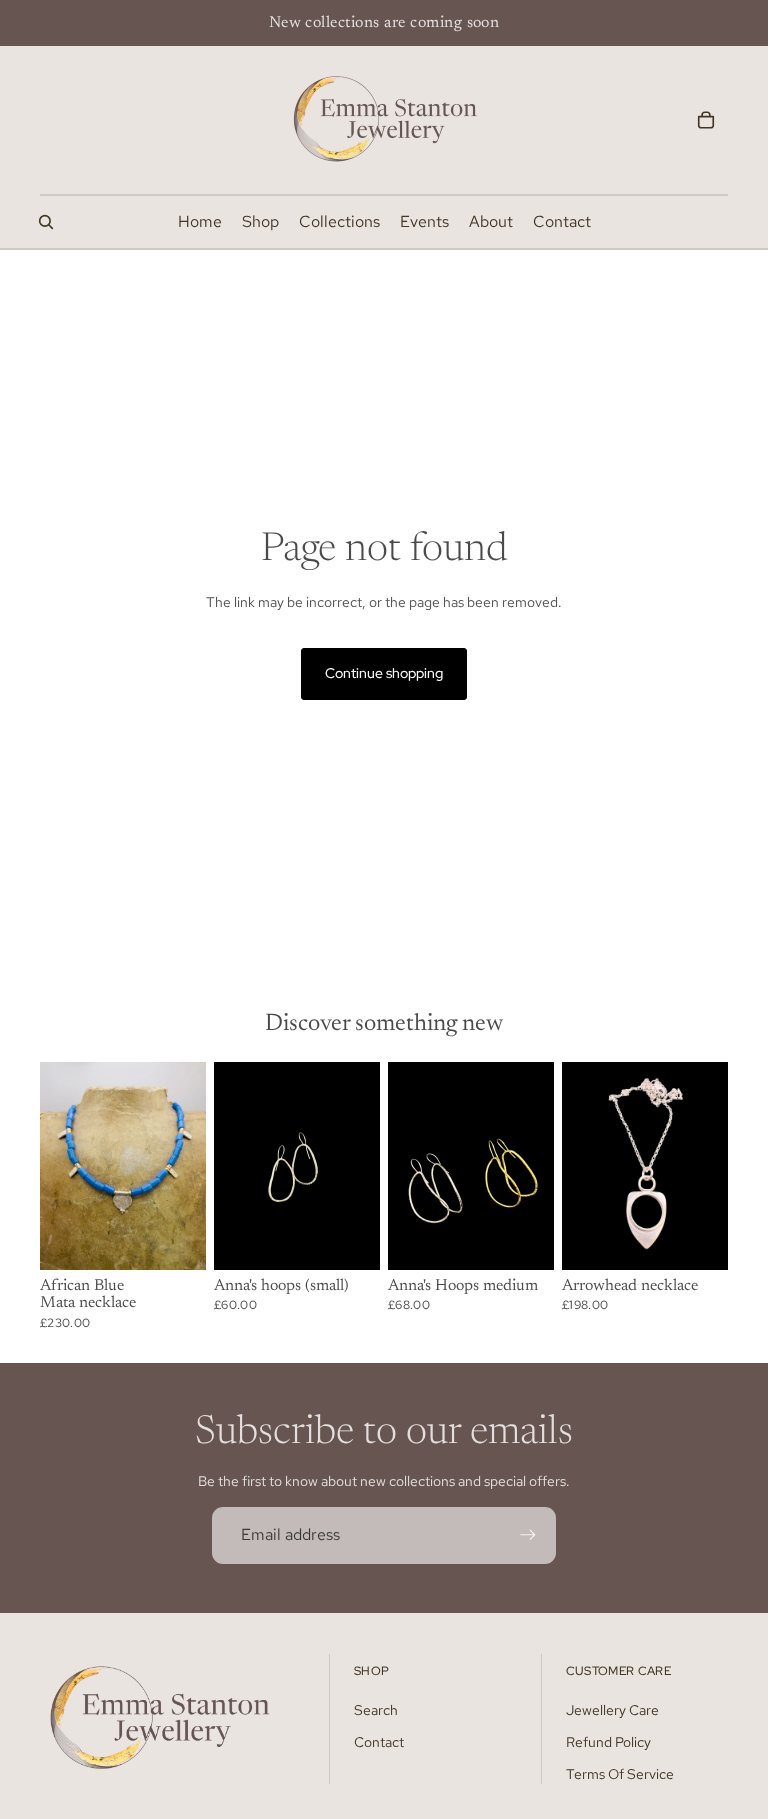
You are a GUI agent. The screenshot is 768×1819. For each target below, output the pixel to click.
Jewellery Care (612, 1710)
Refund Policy (608, 1742)
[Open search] (46, 222)
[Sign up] (528, 1535)
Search (376, 1710)
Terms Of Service (620, 1774)
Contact (379, 1742)
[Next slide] (190, 1166)
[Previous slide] (55, 1166)
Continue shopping (384, 673)
